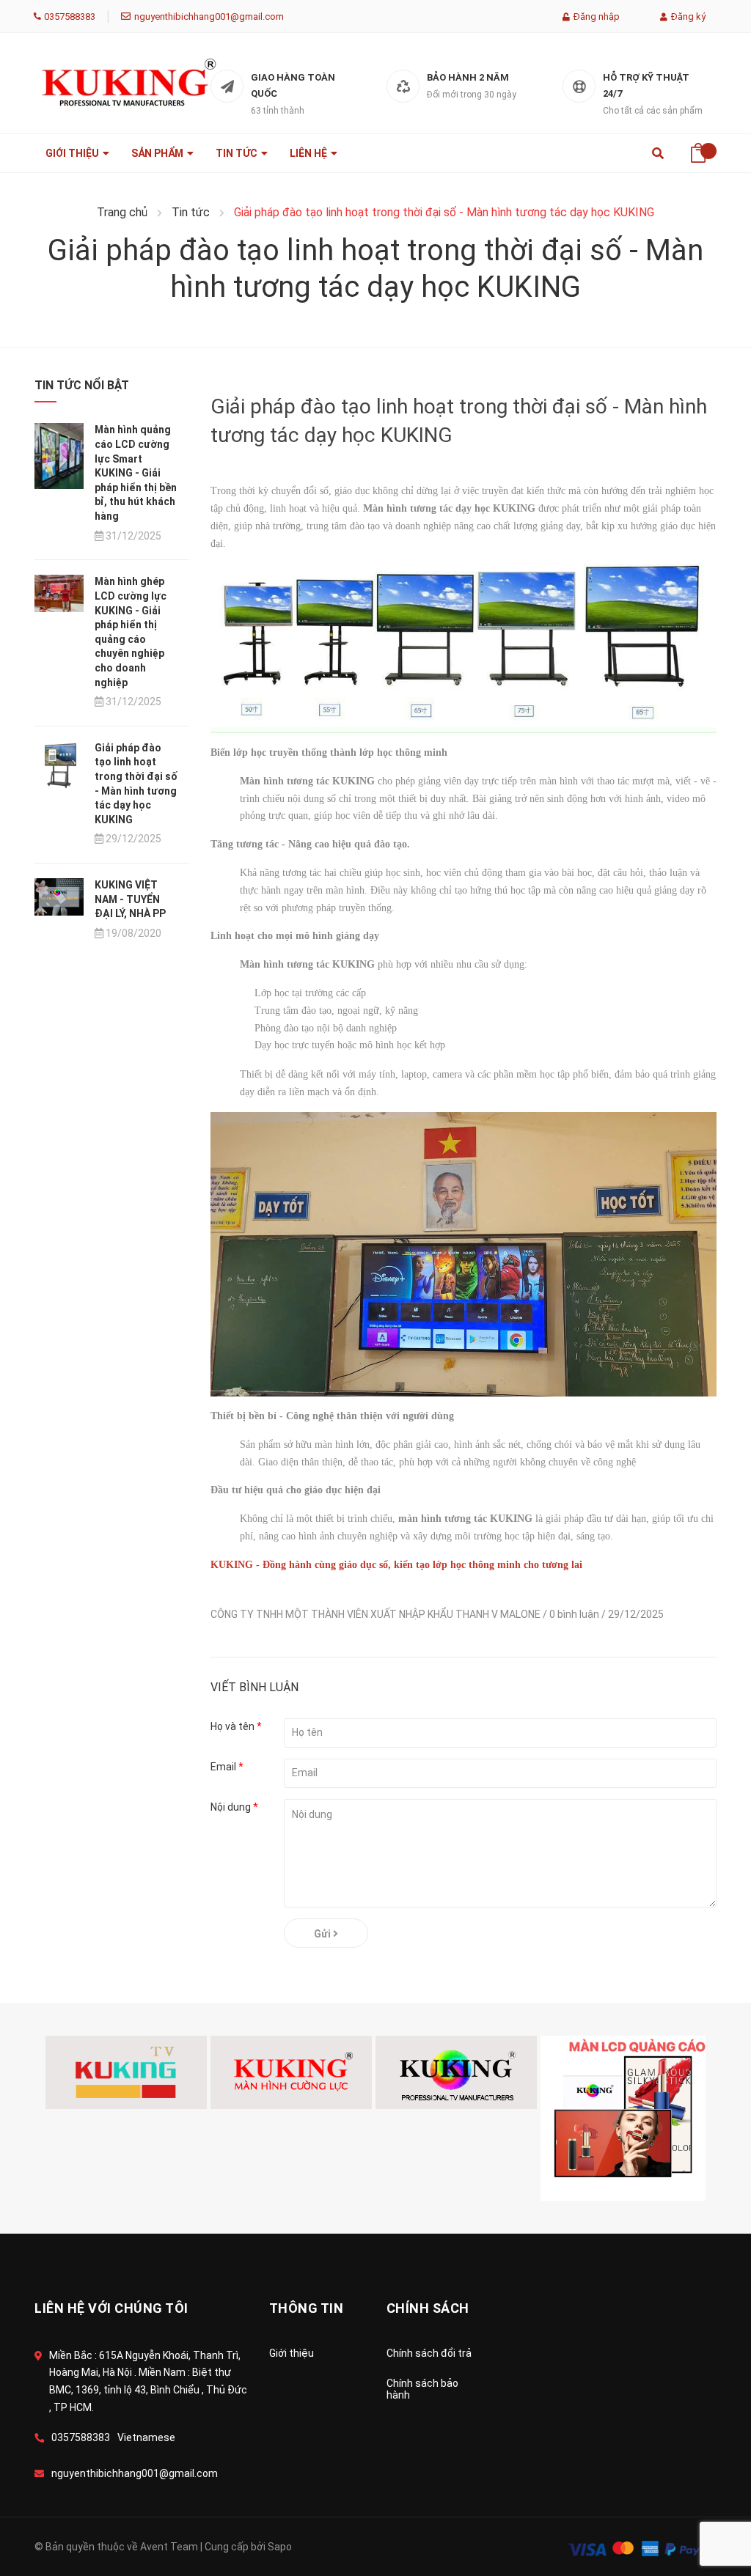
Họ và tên (236, 1726)
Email (227, 1767)
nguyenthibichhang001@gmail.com (209, 16)
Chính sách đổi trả (429, 2353)
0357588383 (70, 16)
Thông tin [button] (307, 2308)
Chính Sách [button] (428, 2308)
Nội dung (234, 1807)
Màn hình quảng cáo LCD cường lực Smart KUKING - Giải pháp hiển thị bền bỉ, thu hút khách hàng (136, 473)
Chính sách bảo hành (422, 2389)
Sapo (280, 2547)
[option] (128, 2072)
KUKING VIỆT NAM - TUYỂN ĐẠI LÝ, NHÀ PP (130, 899)
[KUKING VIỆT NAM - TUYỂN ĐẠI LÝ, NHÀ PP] (59, 896)
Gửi (323, 1934)
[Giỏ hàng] (698, 148)
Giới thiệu (292, 2353)
